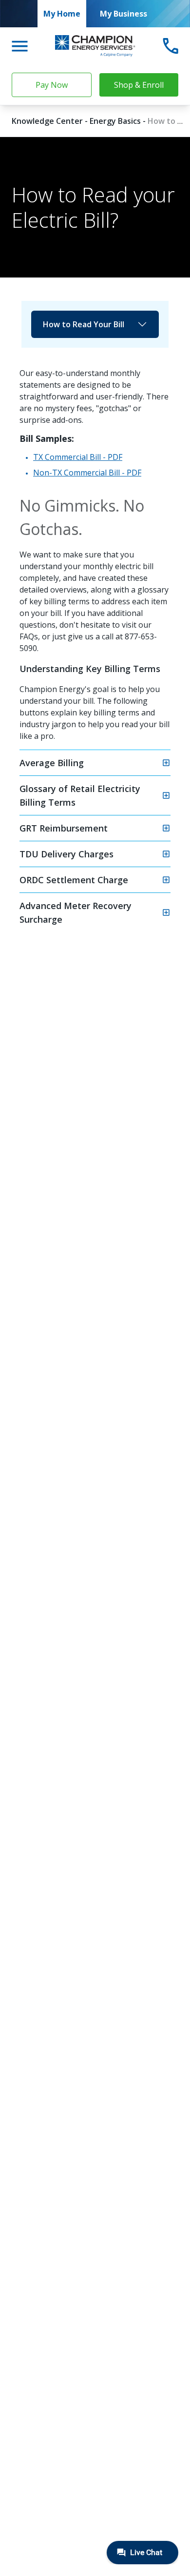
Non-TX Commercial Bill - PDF (87, 473)
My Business (123, 14)
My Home (62, 14)
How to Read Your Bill (84, 324)
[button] (95, 763)
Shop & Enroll (139, 85)
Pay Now (52, 85)
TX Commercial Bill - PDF (78, 457)
